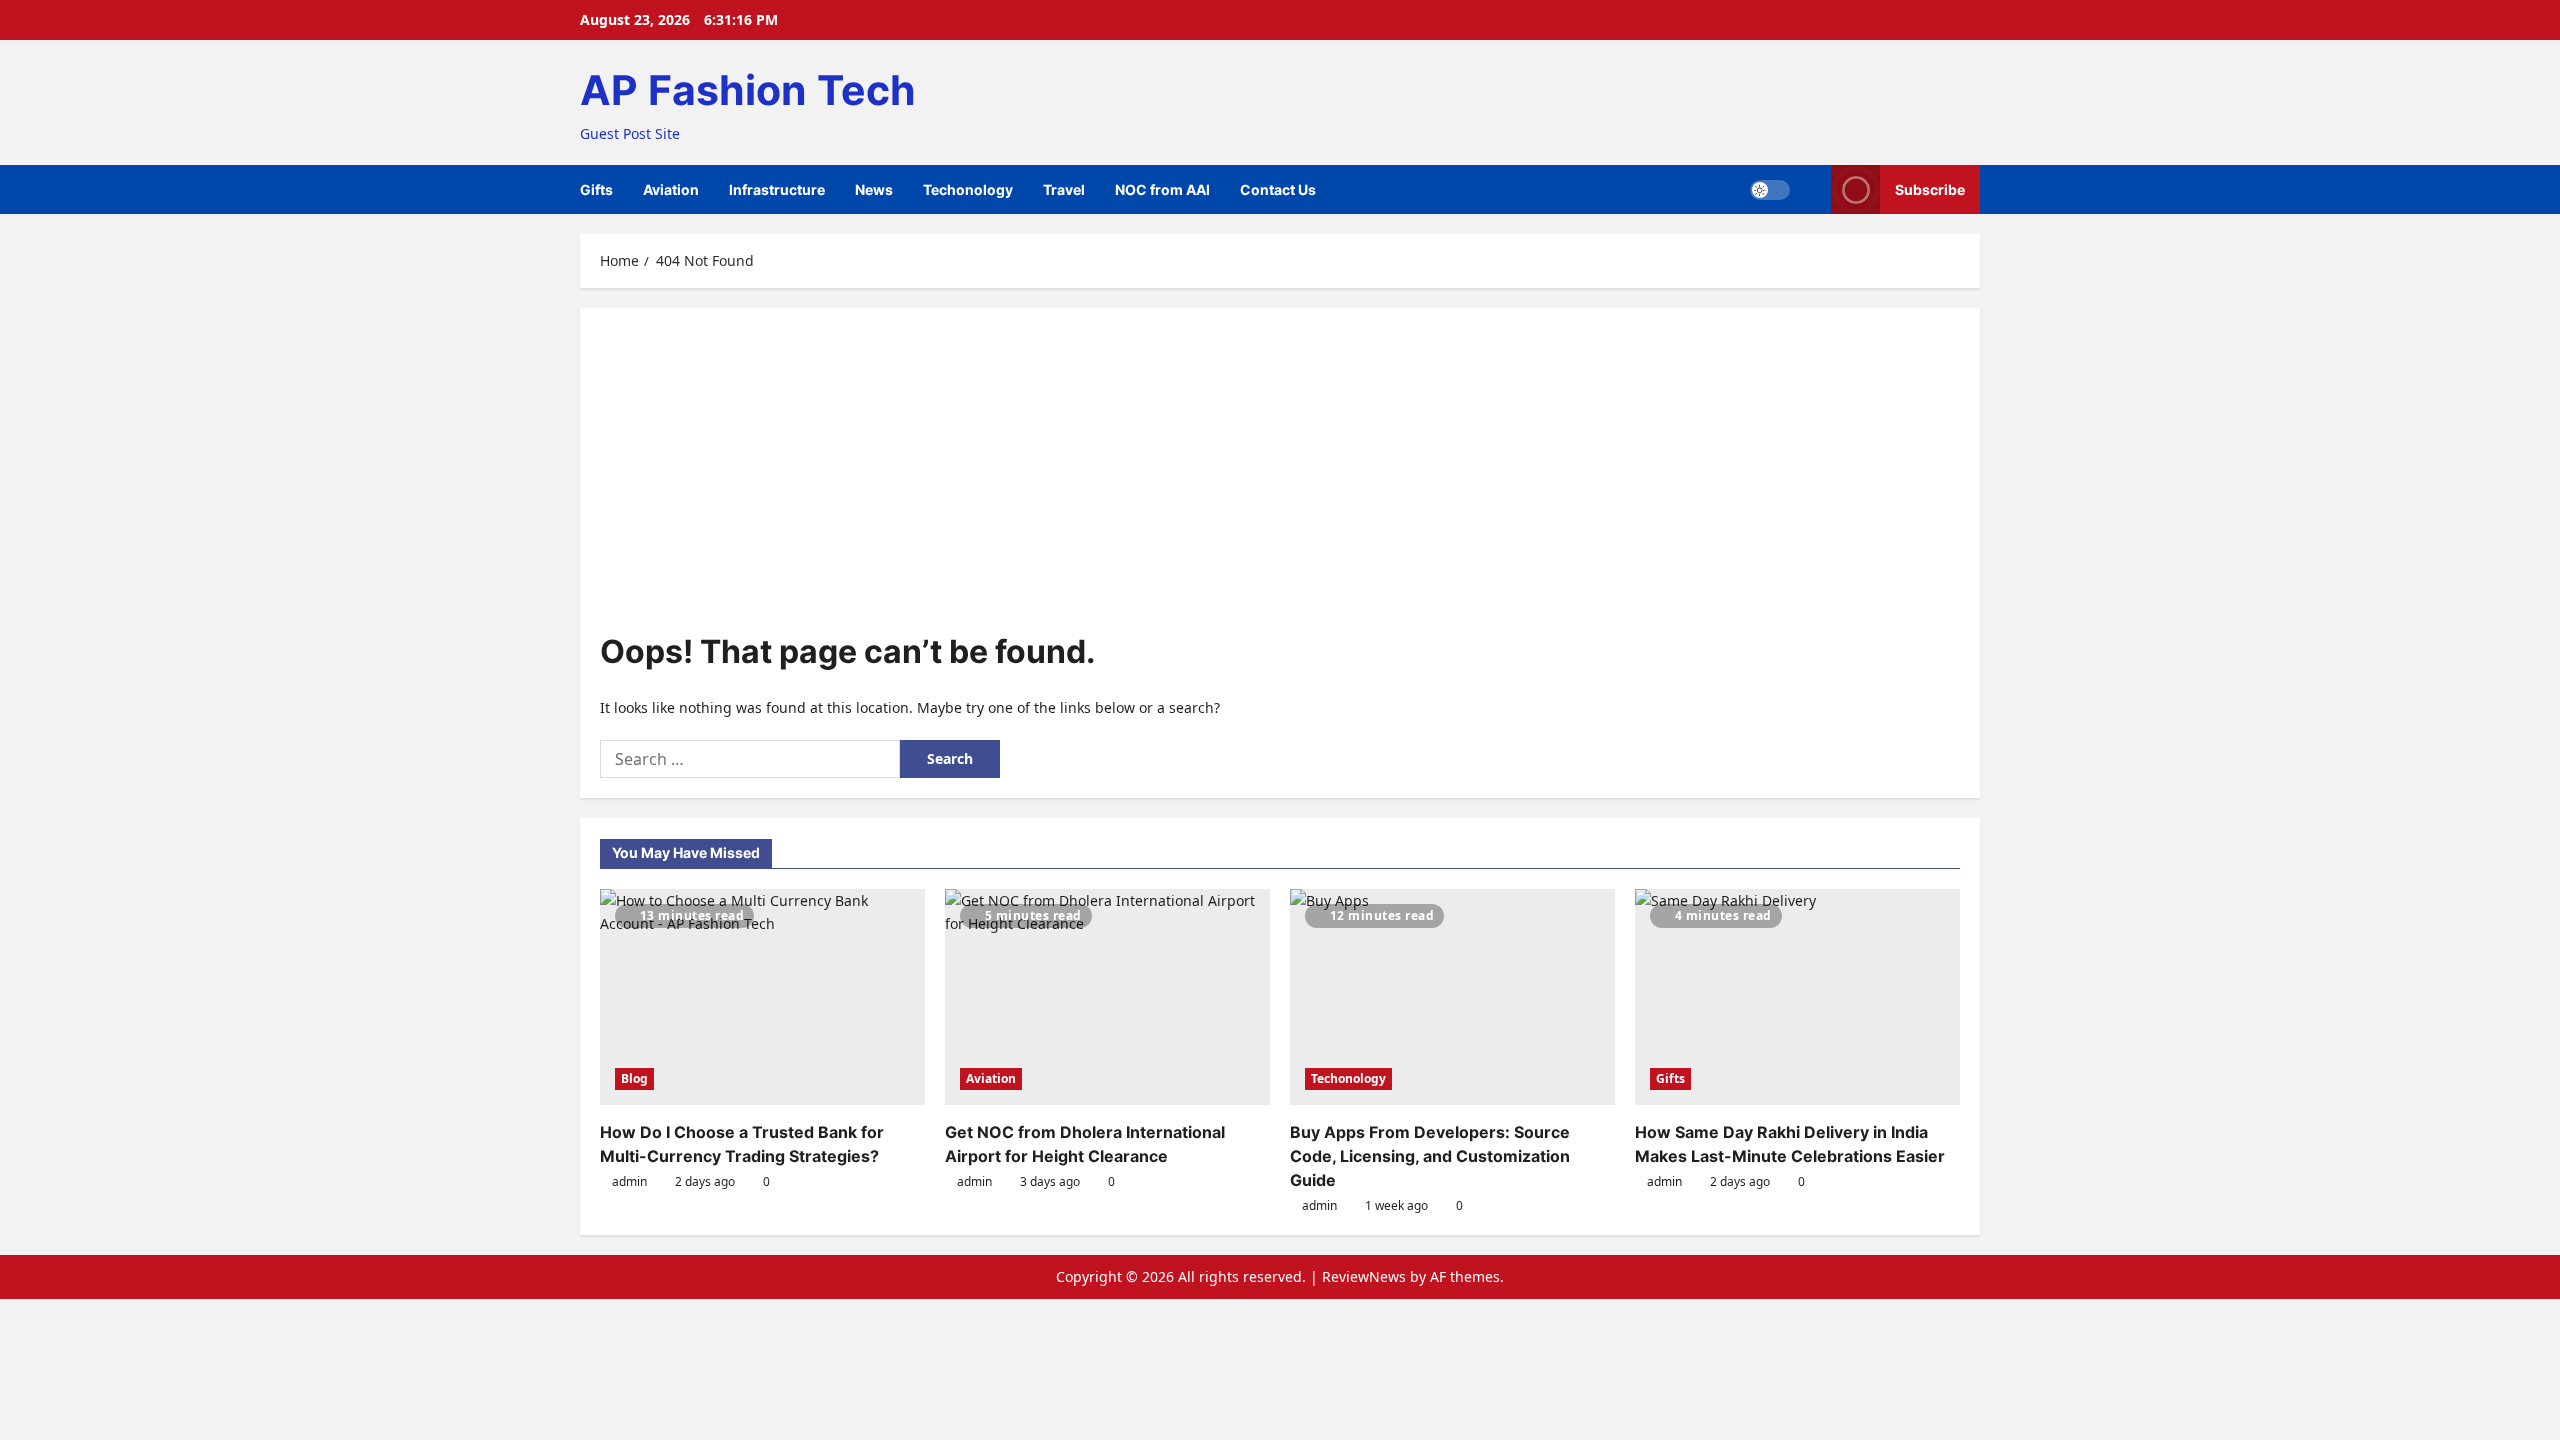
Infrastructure (777, 189)
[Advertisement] (1280, 478)
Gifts (596, 189)
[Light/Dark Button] (1770, 190)
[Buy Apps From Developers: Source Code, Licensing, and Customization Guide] (1452, 997)
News (874, 189)
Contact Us (1278, 189)
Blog (634, 1078)
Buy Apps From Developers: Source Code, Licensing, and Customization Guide (1430, 1156)
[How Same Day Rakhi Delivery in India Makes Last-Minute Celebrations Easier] (1797, 997)
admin (629, 1181)
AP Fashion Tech (748, 90)
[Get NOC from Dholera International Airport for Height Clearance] (1107, 997)
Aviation (671, 189)
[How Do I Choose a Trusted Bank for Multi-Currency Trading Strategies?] (762, 997)
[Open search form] (1810, 189)
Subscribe (1930, 189)
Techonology (968, 189)
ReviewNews (1364, 1276)
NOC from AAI (1162, 189)
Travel (1064, 189)
